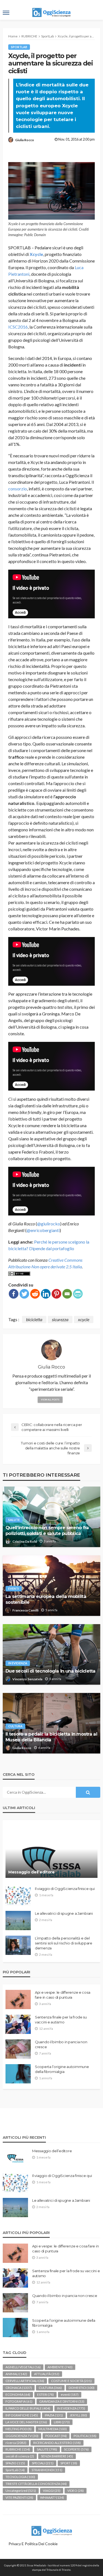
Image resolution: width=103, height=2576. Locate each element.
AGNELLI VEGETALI (23, 2367)
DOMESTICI (82, 2388)
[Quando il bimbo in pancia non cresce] (18, 2049)
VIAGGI (52, 2491)
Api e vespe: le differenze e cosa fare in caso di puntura (62, 1995)
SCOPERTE (76, 2449)
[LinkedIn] (46, 1294)
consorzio (18, 489)
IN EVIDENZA (18, 1663)
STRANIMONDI (47, 2470)
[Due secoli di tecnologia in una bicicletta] (51, 1654)
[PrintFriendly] (78, 1294)
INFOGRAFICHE (22, 2415)
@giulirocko (49, 1224)
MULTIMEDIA (53, 2429)
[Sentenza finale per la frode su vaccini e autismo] (18, 2024)
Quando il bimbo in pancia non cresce (61, 2044)
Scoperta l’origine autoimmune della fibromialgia (62, 2069)
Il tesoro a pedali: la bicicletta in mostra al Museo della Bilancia (51, 1737)
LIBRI (62, 2422)
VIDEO (76, 2491)
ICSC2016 (18, 327)
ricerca (16, 2443)
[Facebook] (14, 1294)
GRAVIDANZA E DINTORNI (62, 2401)
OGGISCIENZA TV (22, 2436)
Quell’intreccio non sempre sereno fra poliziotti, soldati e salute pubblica (47, 1530)
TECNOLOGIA (20, 2477)
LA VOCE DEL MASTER (26, 2422)
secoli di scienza (20, 2456)
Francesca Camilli (25, 1610)
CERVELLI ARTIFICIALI (25, 2381)
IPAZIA (54, 2415)
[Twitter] (24, 1294)
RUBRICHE (18, 2449)
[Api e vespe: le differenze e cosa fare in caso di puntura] (18, 1999)
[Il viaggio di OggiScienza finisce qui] (18, 1896)
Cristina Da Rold (25, 1541)
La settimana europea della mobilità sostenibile (46, 1599)
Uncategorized (21, 2491)
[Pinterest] (56, 1294)
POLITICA (85, 2436)
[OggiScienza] (52, 2530)
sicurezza (60, 1319)
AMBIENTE (60, 2367)
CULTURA (15, 1726)
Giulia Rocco (25, 140)
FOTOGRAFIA (19, 2401)
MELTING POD (19, 2429)
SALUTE (14, 1520)
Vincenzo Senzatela (27, 1679)
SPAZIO (15, 2463)
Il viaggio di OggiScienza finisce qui (65, 1889)
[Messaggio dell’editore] (51, 1852)
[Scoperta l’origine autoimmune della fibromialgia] (18, 2074)
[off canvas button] (6, 13)
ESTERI (45, 2395)
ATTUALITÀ (47, 2374)
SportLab (19, 47)
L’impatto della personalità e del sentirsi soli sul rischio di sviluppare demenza (64, 1943)
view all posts (50, 1400)
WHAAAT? (52, 2497)
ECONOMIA (18, 2395)
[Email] (67, 1294)
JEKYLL (78, 2415)
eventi (14, 1589)
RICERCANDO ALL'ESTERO (57, 2443)
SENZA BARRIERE (57, 2456)
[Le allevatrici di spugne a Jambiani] (18, 1921)
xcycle (84, 1319)
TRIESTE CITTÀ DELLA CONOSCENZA (36, 2484)
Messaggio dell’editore (31, 1872)
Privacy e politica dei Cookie (33, 2544)
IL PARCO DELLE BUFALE (28, 2408)
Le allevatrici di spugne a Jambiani (64, 1913)
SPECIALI (43, 2463)
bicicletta (34, 1319)
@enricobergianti (43, 1230)
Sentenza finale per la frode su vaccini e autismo (61, 2020)
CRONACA (19, 2388)
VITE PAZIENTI (19, 2497)
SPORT (69, 2463)
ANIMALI (16, 2374)
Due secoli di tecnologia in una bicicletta (51, 1671)
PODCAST (56, 2436)
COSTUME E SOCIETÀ (71, 2381)
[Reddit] (35, 1294)
